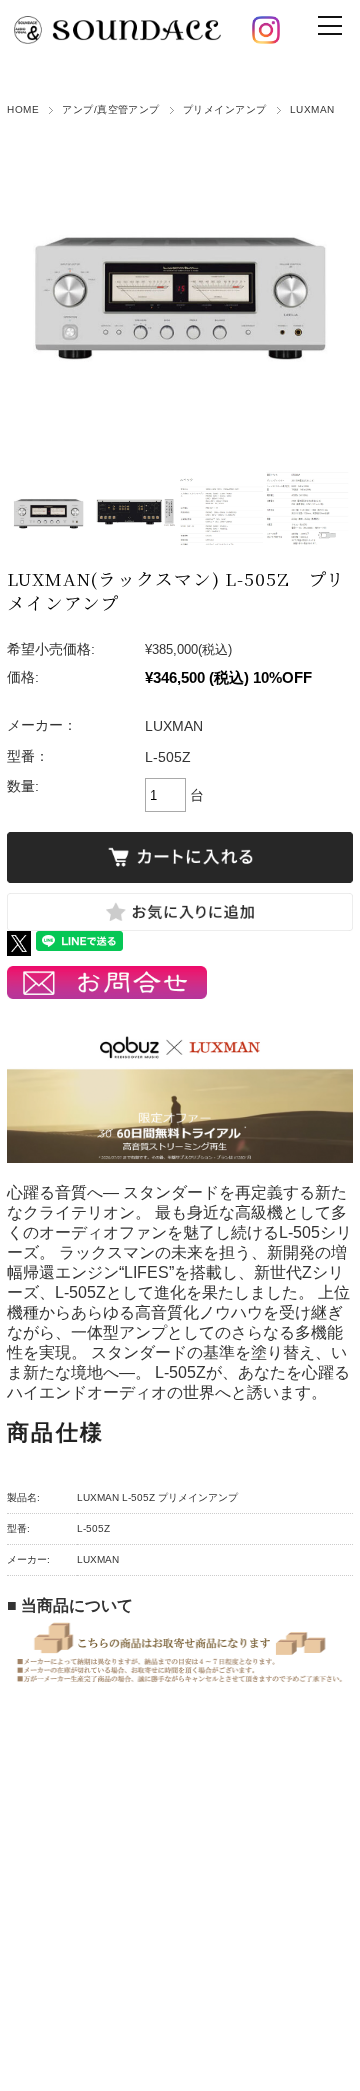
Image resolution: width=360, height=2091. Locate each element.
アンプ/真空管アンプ (111, 109)
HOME (23, 109)
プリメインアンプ (225, 109)
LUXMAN (312, 109)
